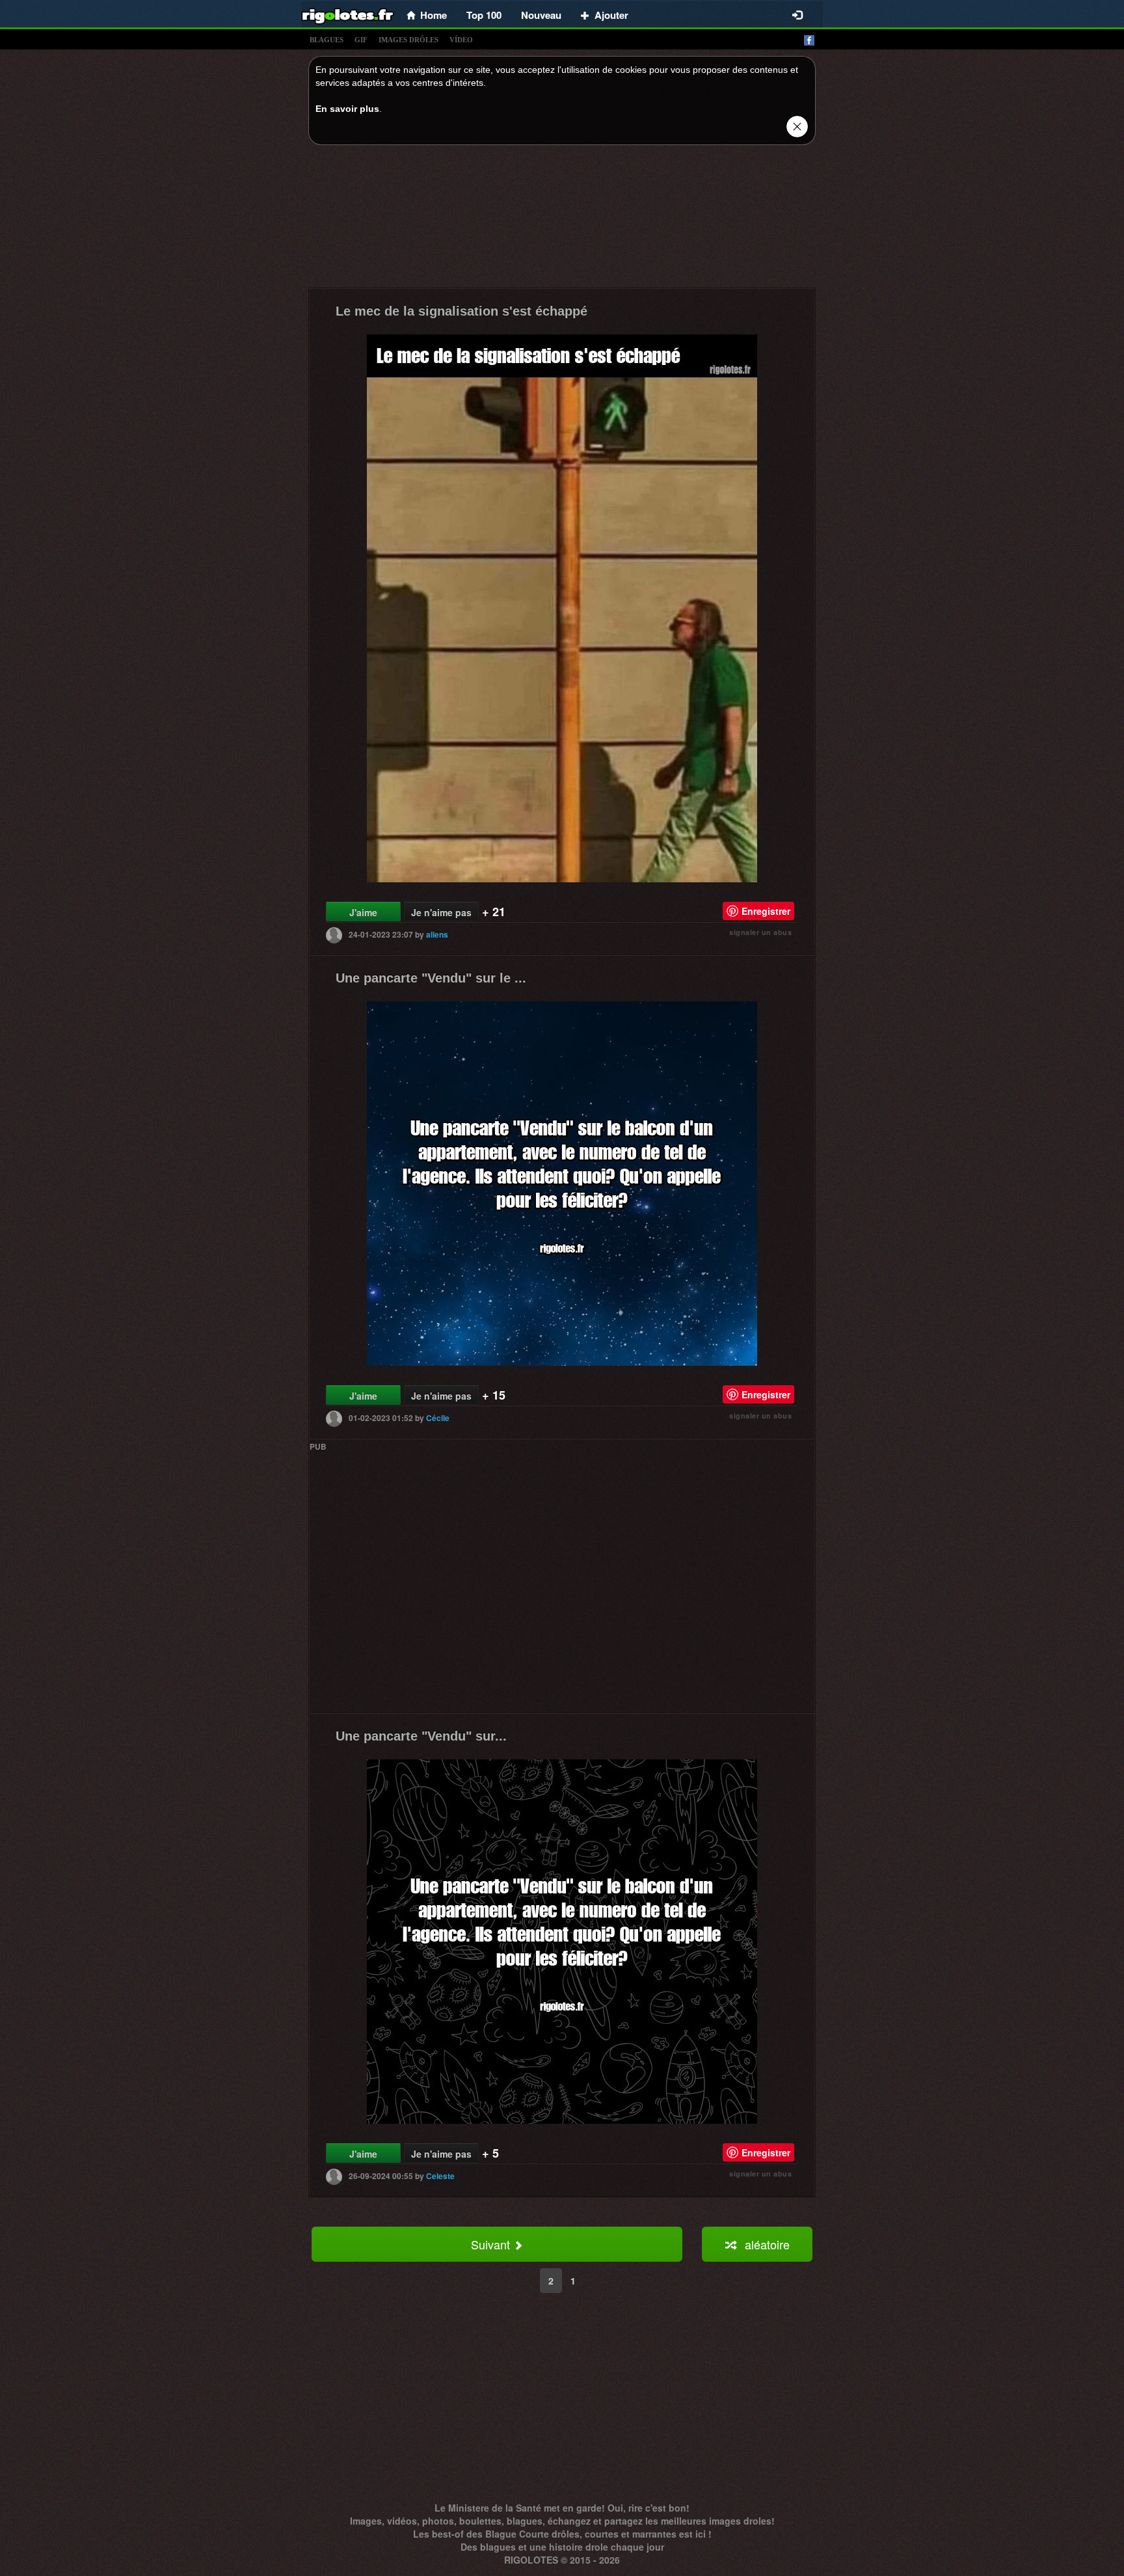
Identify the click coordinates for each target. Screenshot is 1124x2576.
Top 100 (484, 15)
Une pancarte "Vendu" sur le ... (431, 978)
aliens (437, 934)
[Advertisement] (562, 220)
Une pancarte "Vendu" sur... (421, 1736)
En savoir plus (347, 109)
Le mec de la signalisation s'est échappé (462, 311)
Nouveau (541, 15)
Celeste (440, 2176)
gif (361, 40)
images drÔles (408, 40)
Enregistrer (766, 911)
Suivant (492, 2244)
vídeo (461, 40)
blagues (327, 40)
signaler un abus (760, 932)
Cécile (438, 1418)
